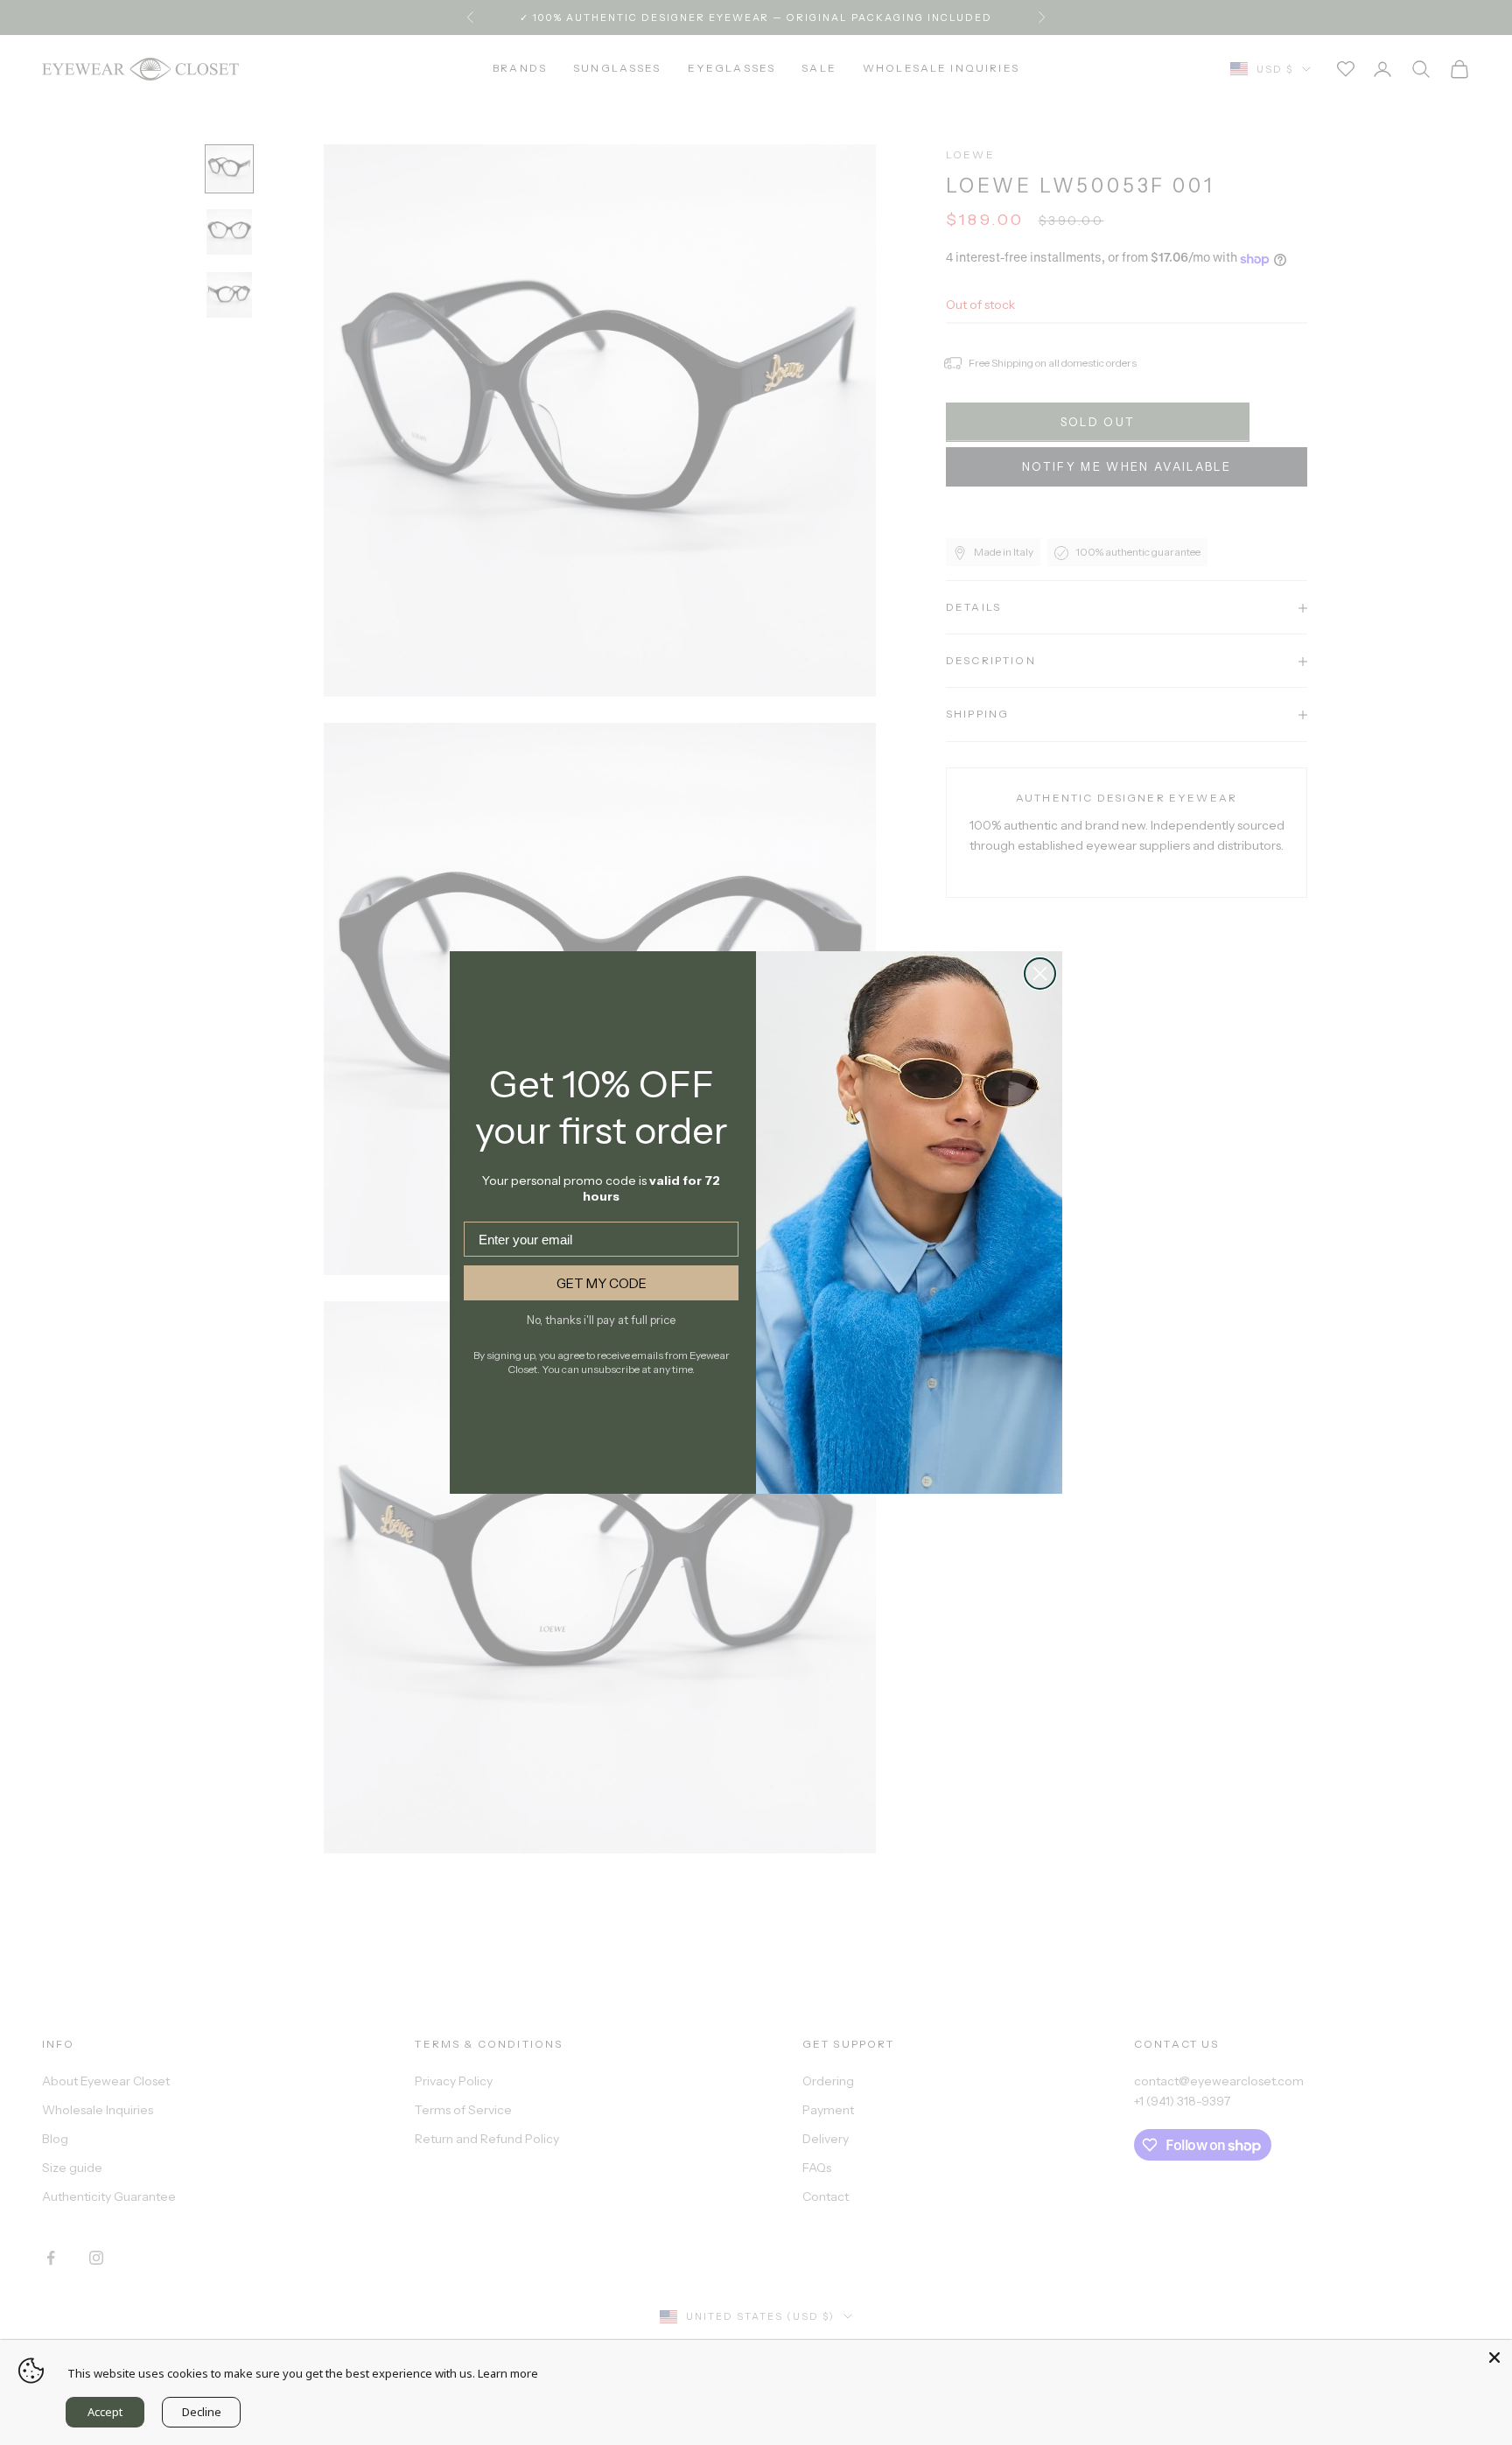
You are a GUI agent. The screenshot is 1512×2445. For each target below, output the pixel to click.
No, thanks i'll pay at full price (601, 1320)
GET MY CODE (602, 1283)
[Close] (1494, 2357)
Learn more (508, 2373)
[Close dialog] (1040, 974)
